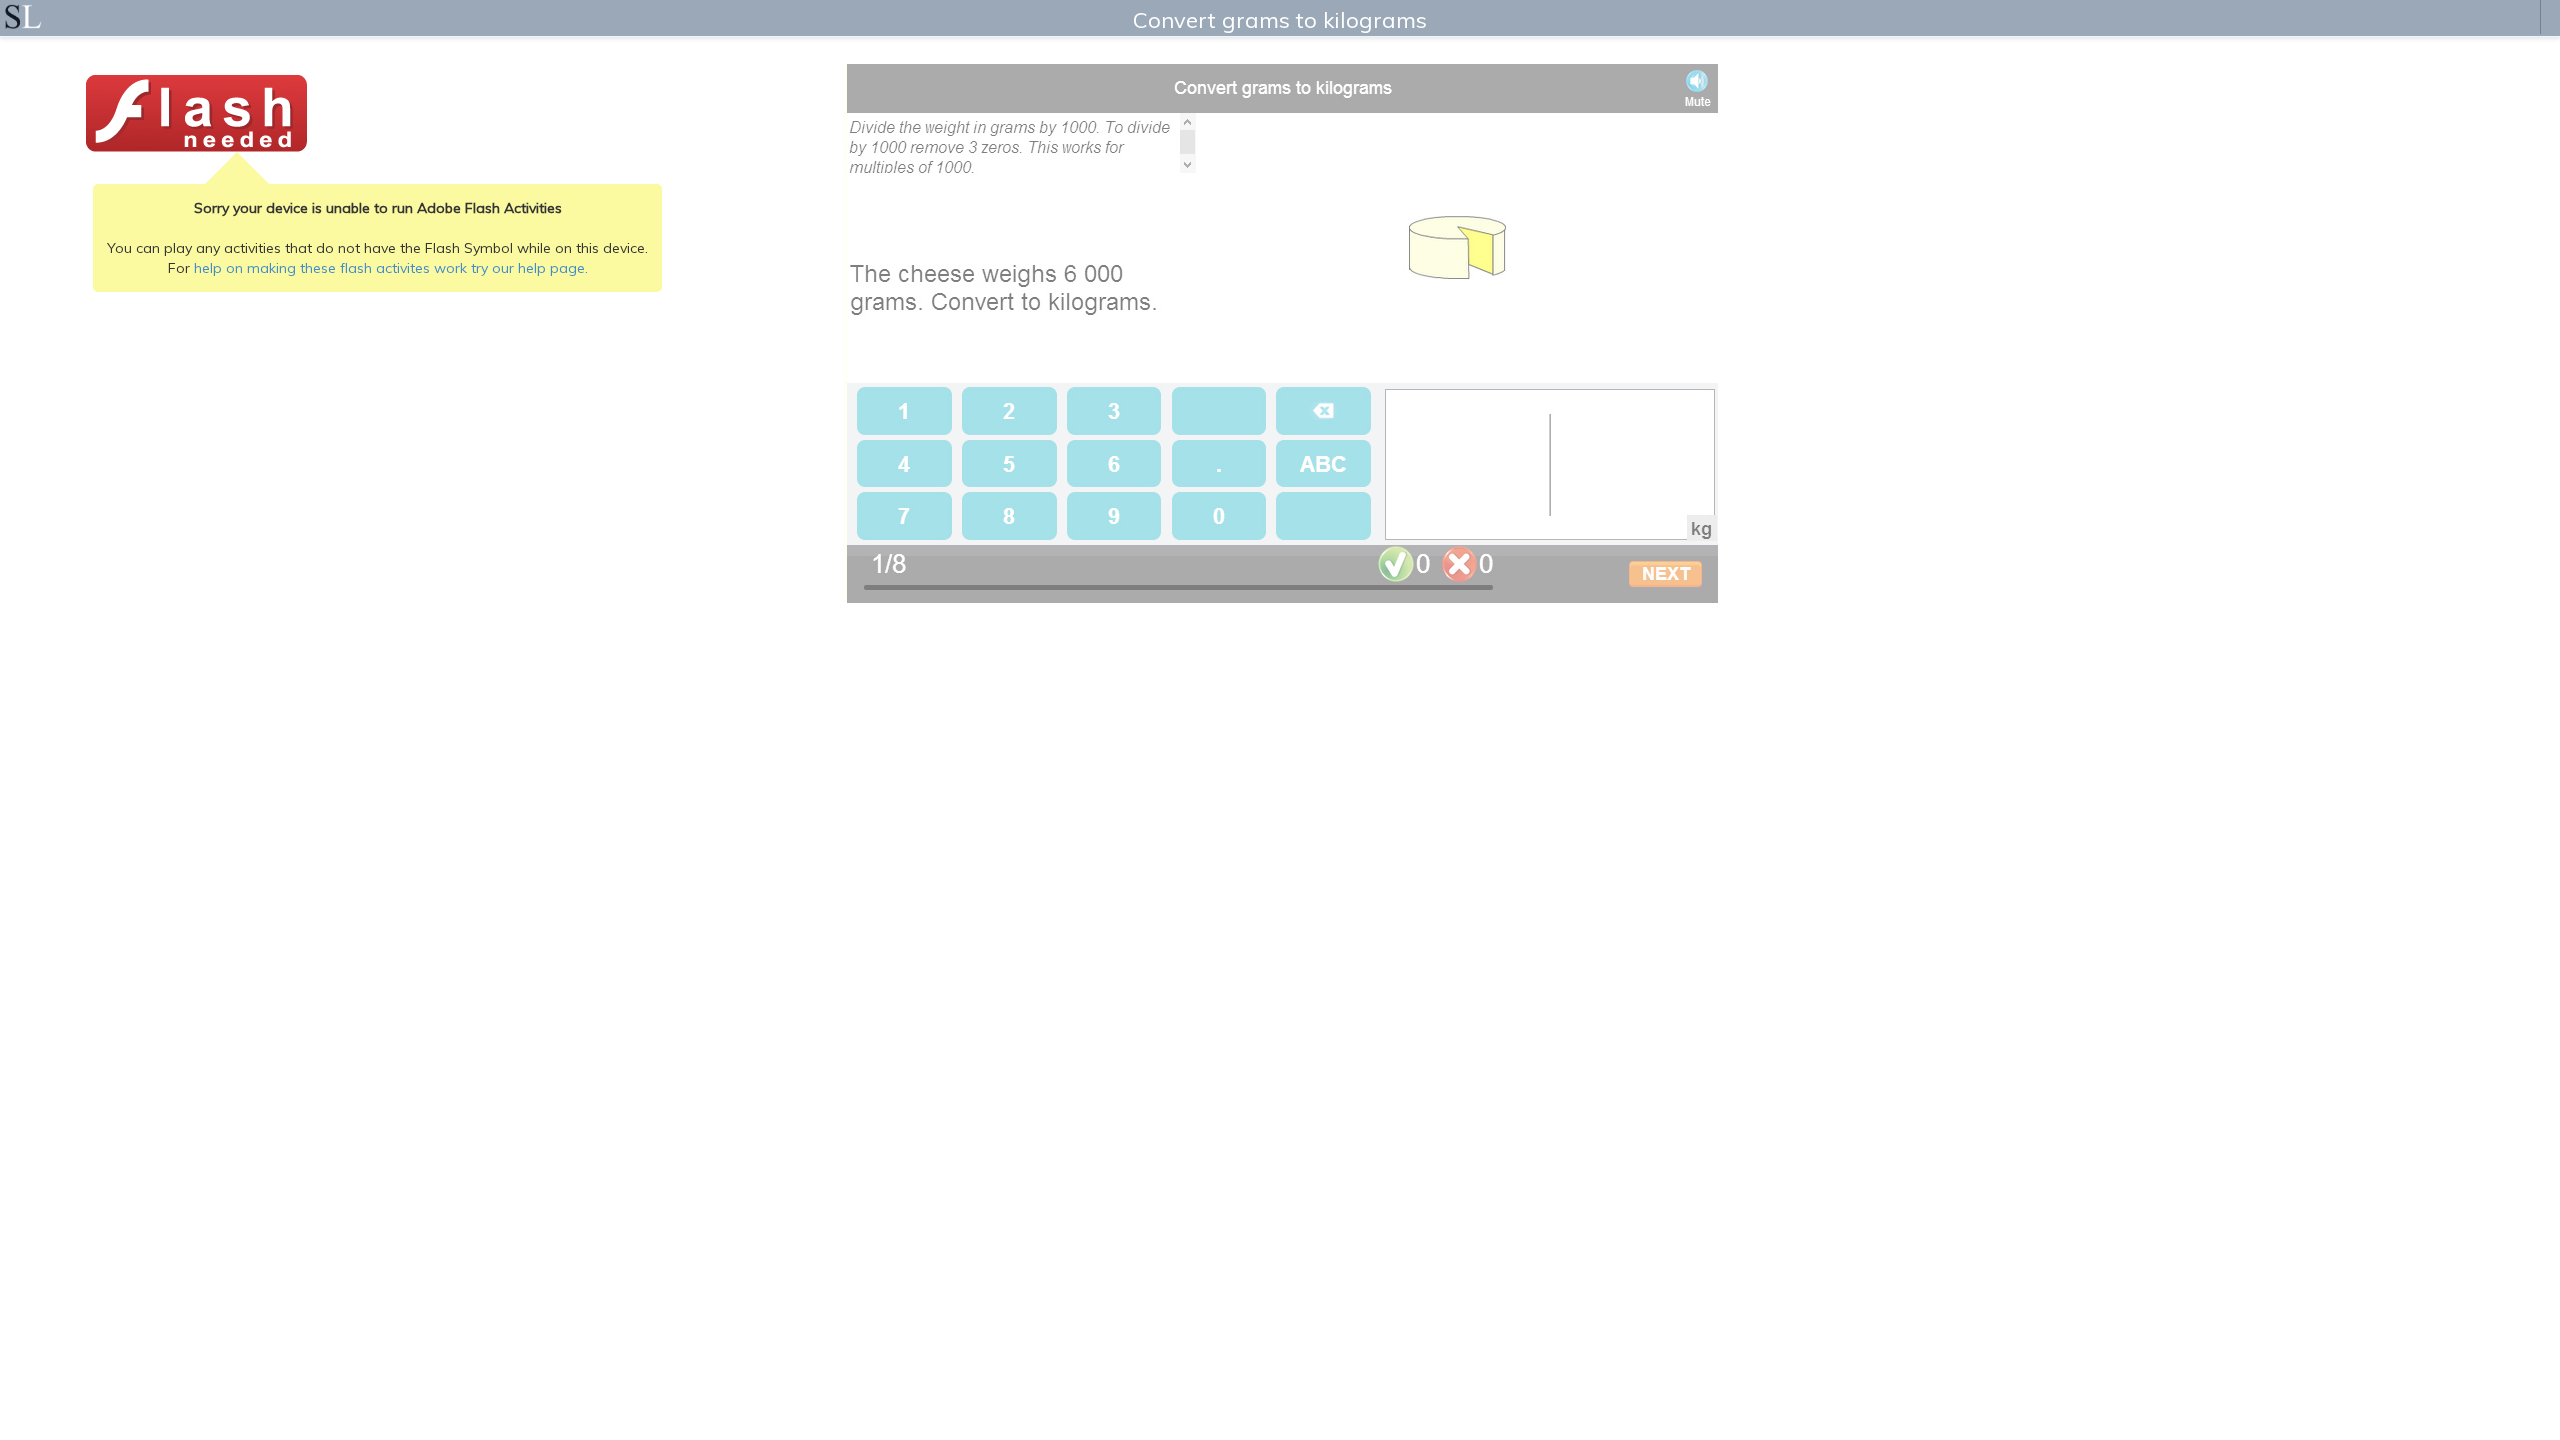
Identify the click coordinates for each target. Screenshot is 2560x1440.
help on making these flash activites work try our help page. (391, 268)
